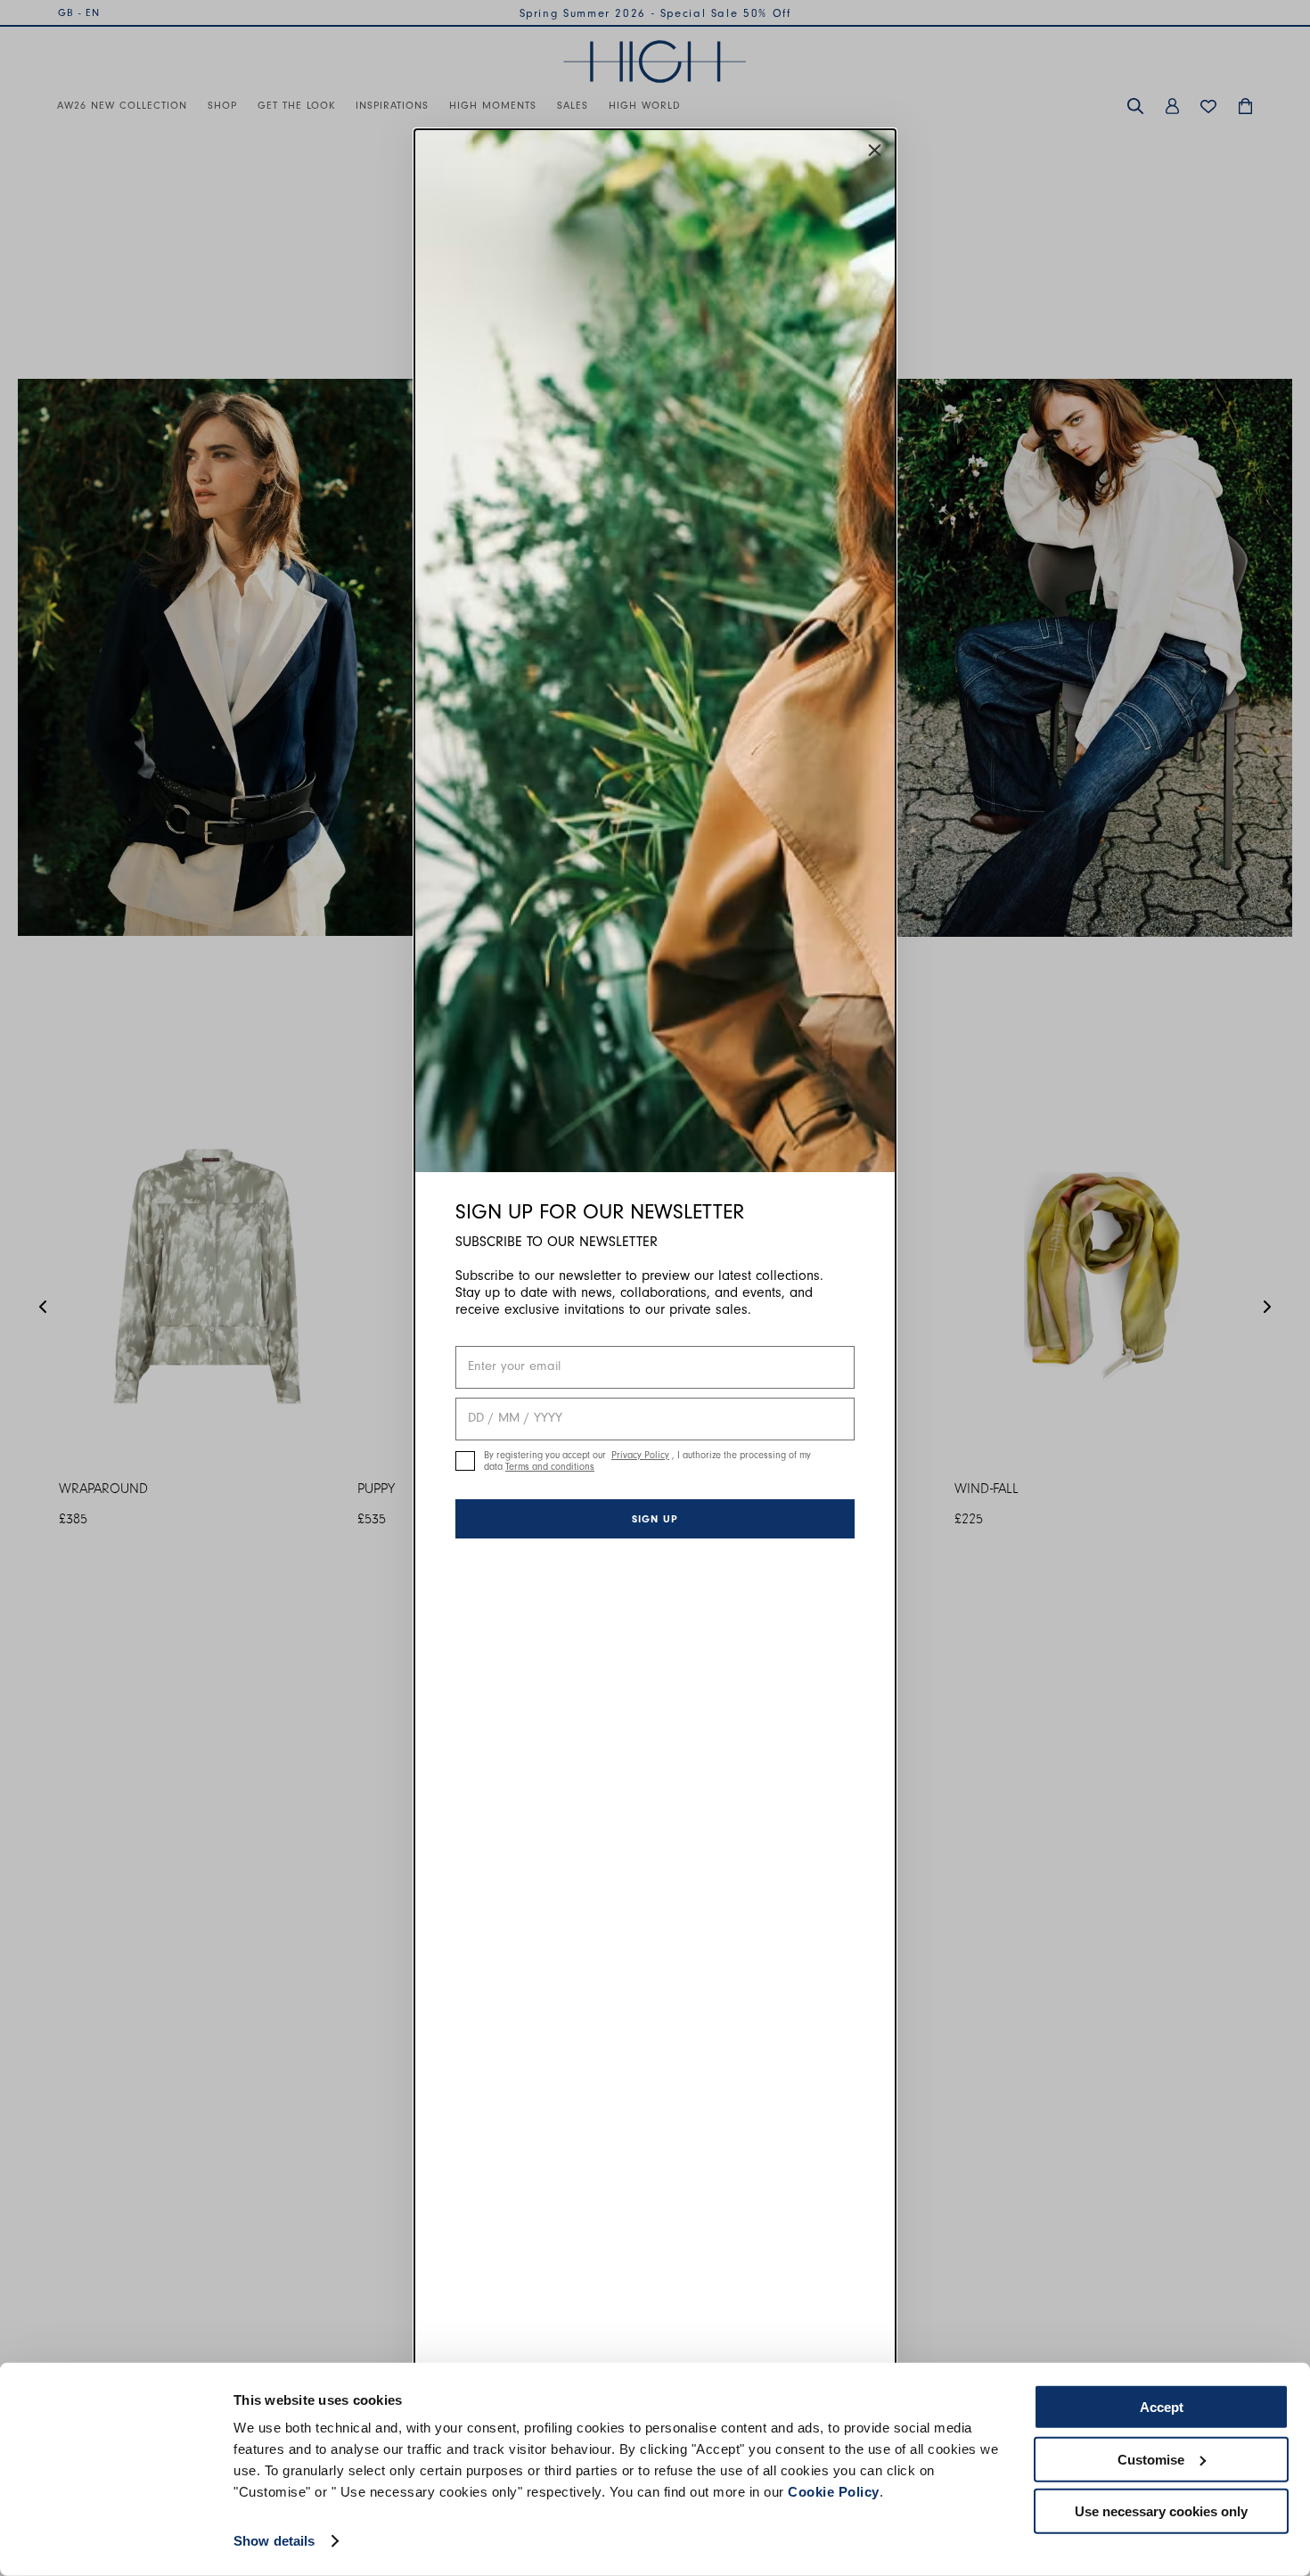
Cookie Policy (834, 2492)
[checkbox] (465, 1461)
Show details (274, 2541)
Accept (1162, 2407)
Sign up (655, 1519)
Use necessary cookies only (1161, 2511)
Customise (1151, 2459)
